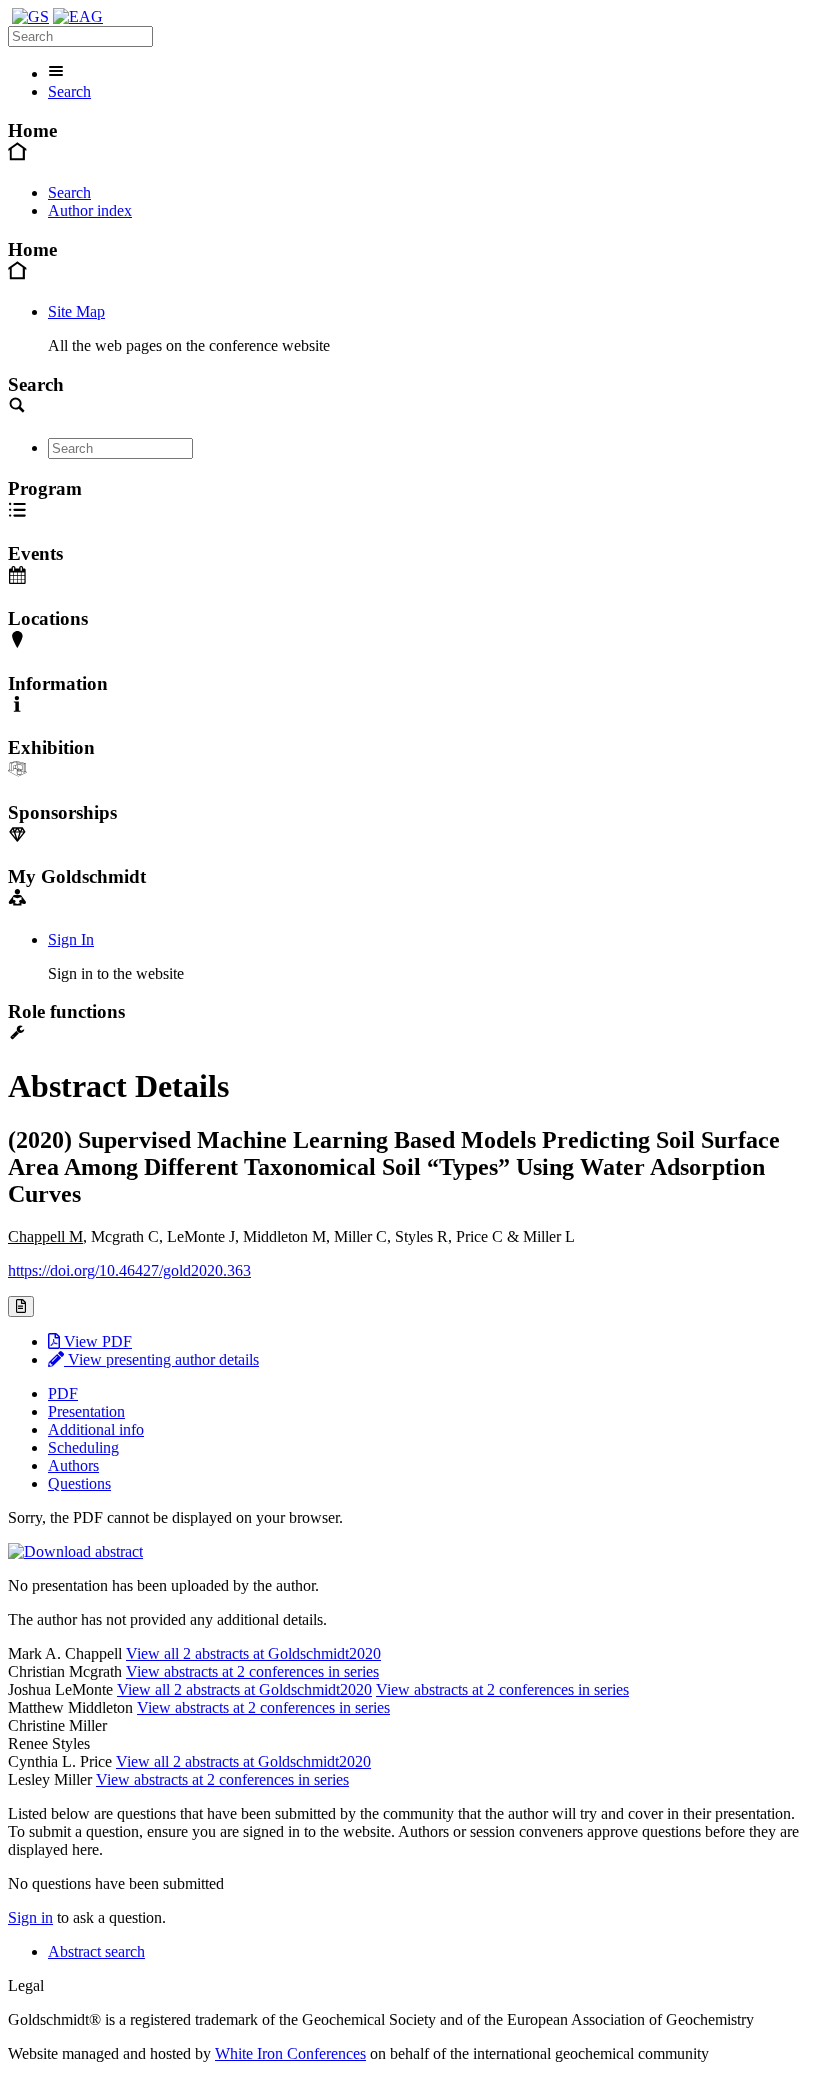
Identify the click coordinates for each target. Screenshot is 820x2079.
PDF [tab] (63, 1393)
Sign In (71, 939)
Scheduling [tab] (83, 1447)
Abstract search (96, 1951)
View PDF (96, 1341)
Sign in (30, 1917)
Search (69, 91)
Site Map (76, 311)
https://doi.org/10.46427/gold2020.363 (129, 1270)
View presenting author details (161, 1359)
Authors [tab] (73, 1465)
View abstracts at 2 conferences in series (252, 1671)
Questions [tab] (79, 1483)
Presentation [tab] (86, 1411)
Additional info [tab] (96, 1429)
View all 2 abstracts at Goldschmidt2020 (253, 1653)
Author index (90, 210)
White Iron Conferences (290, 2053)
